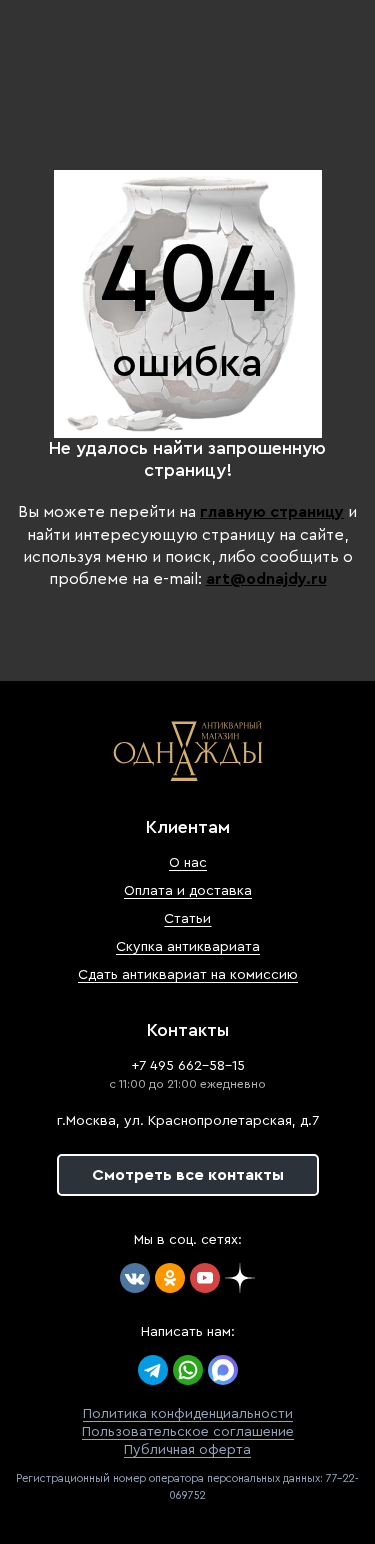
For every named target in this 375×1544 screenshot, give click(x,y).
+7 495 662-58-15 (188, 1066)
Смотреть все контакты (188, 1175)
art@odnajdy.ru (266, 579)
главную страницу (272, 512)
